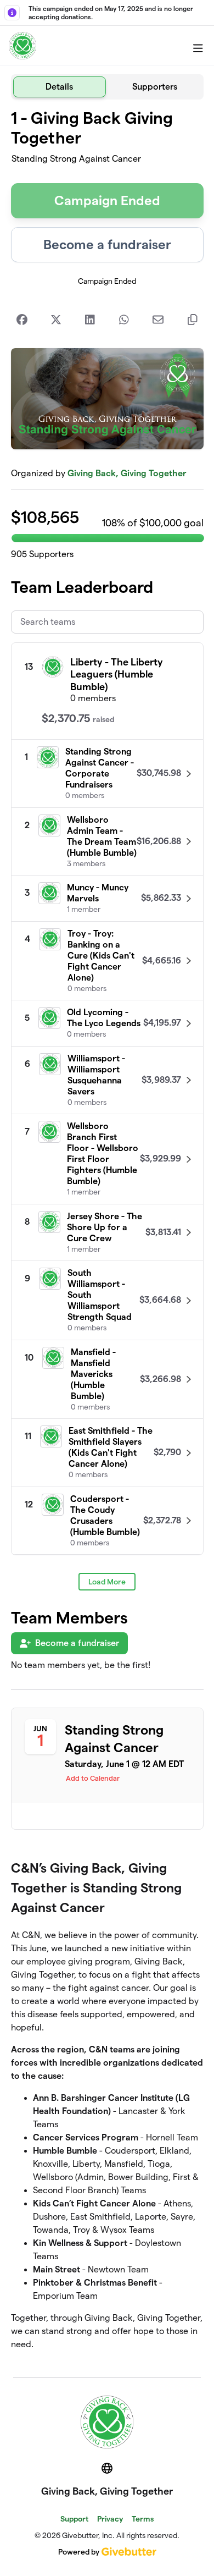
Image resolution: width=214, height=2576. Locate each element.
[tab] (60, 87)
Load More (107, 1582)
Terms (143, 2519)
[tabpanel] (107, 1234)
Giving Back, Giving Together (127, 473)
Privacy (110, 2519)
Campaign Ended (107, 200)
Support (74, 2519)
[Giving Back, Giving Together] (22, 46)
